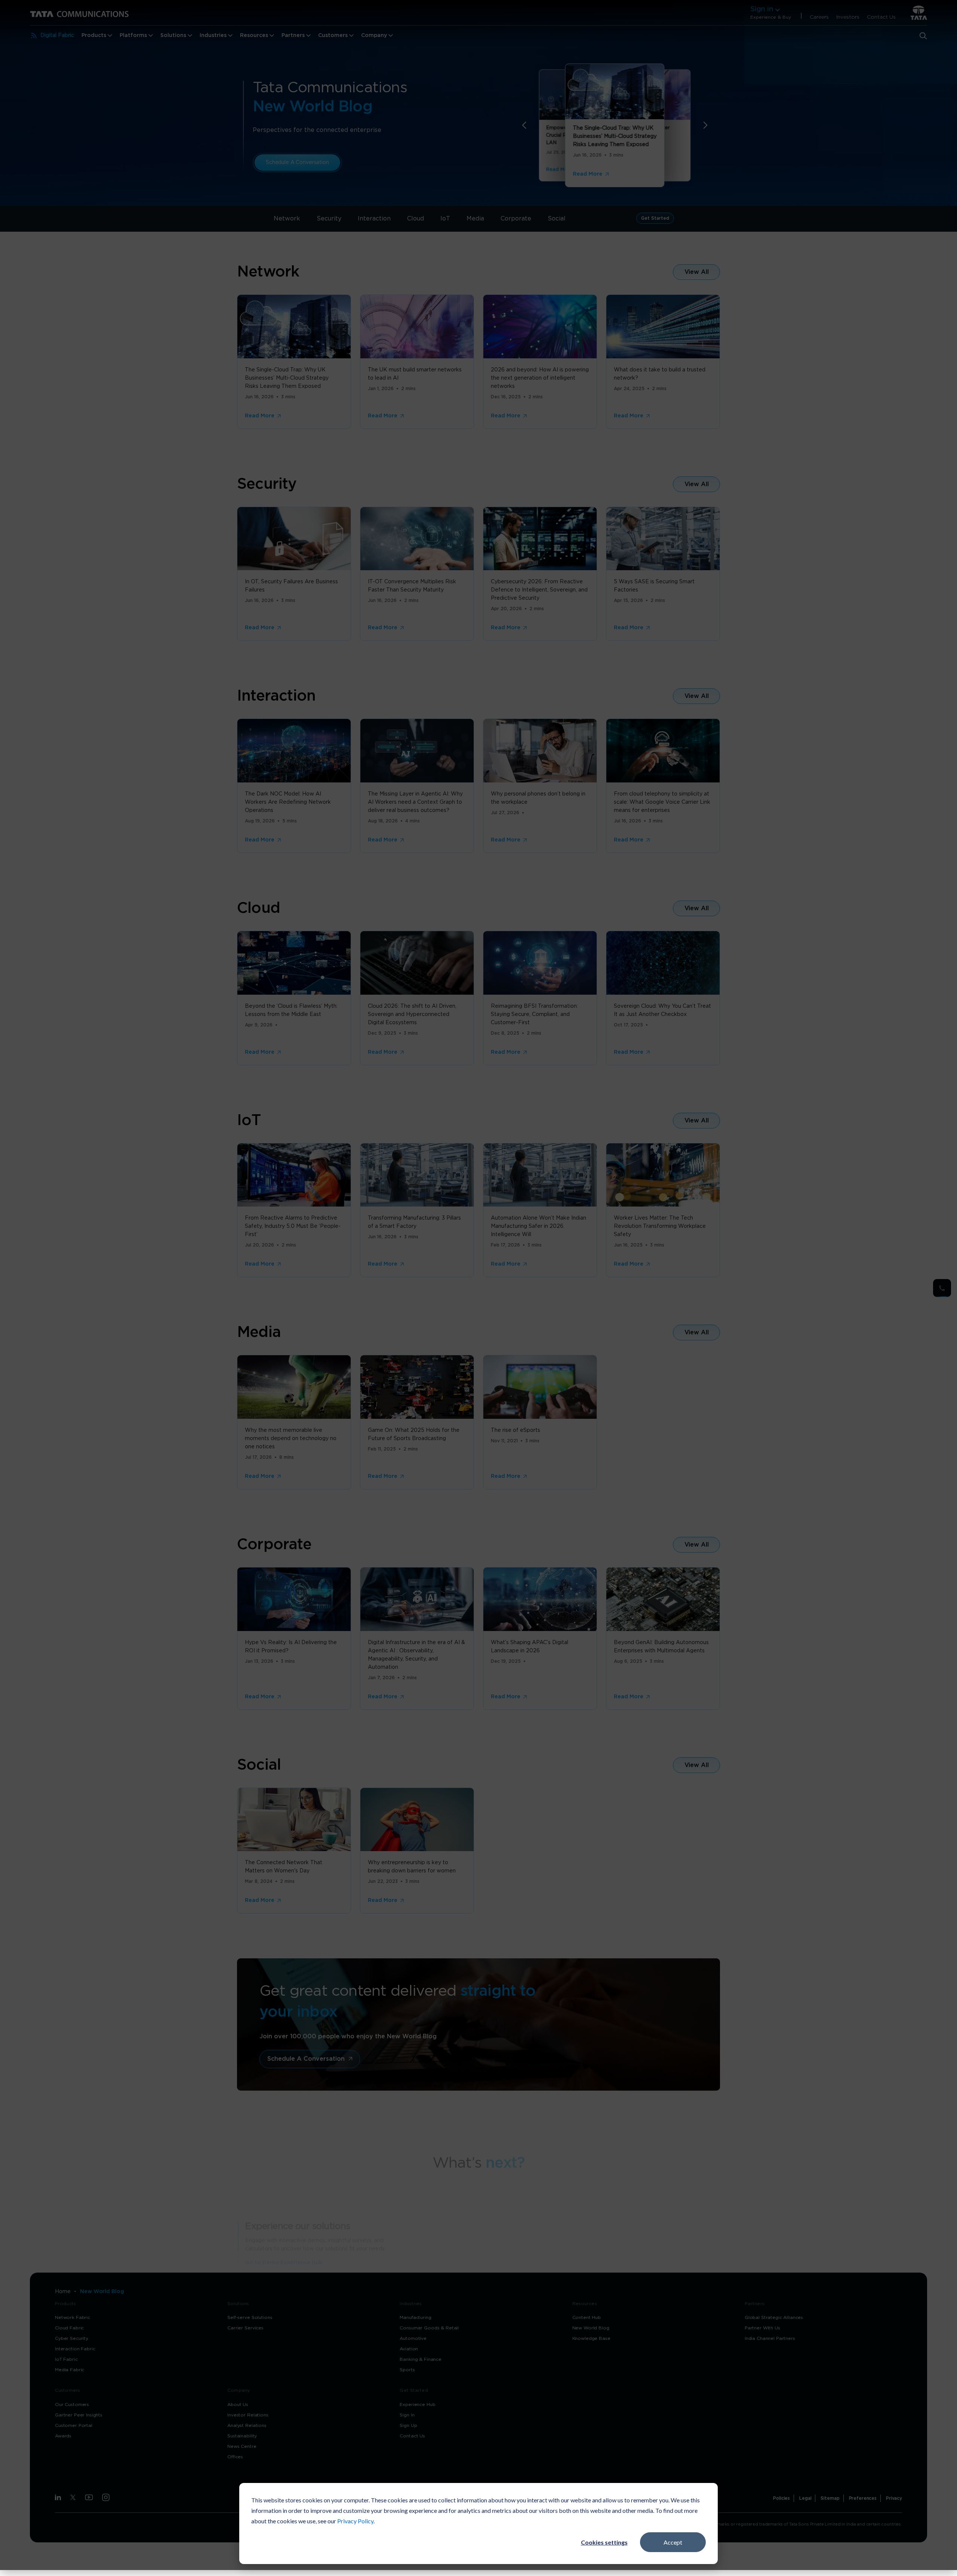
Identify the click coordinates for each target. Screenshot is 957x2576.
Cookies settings (604, 2542)
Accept (673, 2542)
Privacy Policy (355, 2521)
